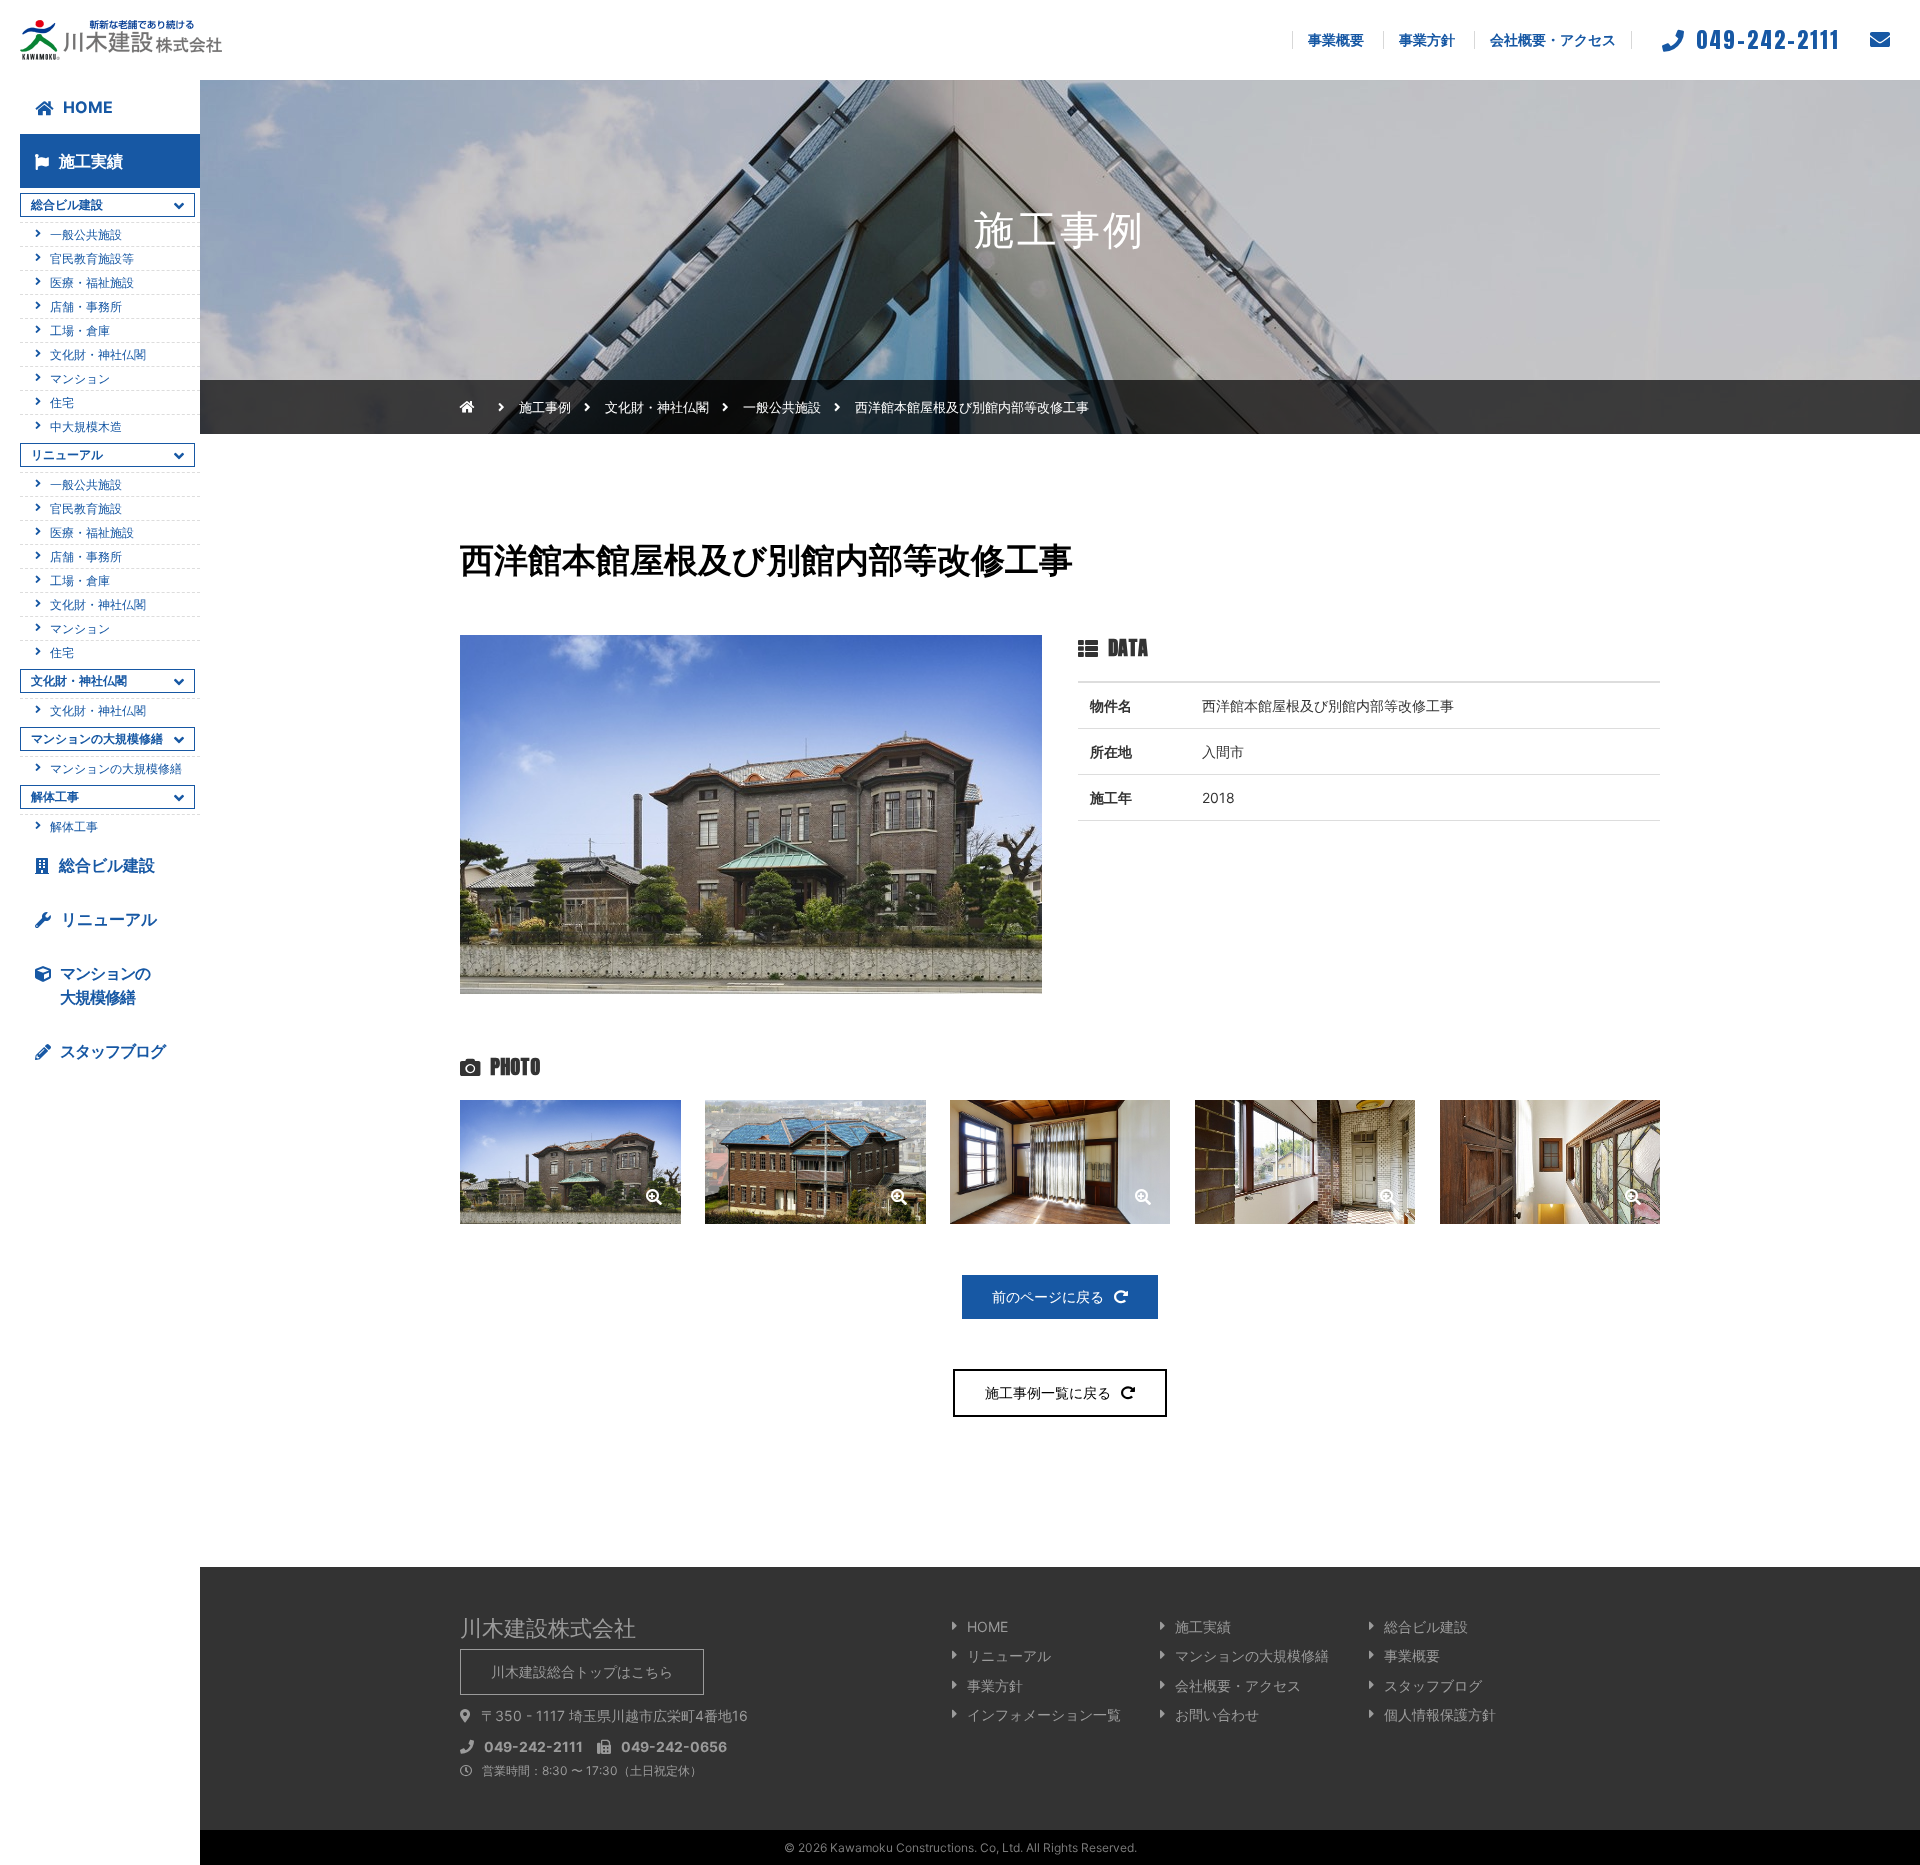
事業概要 (1336, 39)
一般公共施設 (782, 407)
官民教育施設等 (92, 258)
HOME (88, 107)
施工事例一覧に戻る (1048, 1392)
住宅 (62, 402)
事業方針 (1427, 39)
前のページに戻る (1048, 1296)
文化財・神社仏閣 (98, 354)
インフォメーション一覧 (1044, 1714)
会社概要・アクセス (1553, 39)
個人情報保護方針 (1440, 1714)
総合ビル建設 (107, 865)
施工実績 (91, 161)
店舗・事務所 (86, 306)
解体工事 (74, 826)
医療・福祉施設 (92, 282)
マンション (80, 378)
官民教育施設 (86, 508)
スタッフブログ (1433, 1685)
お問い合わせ (1217, 1714)
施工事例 (545, 407)
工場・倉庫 (80, 330)
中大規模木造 (86, 426)
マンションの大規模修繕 (116, 768)
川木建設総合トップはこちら (582, 1671)
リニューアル (109, 919)
